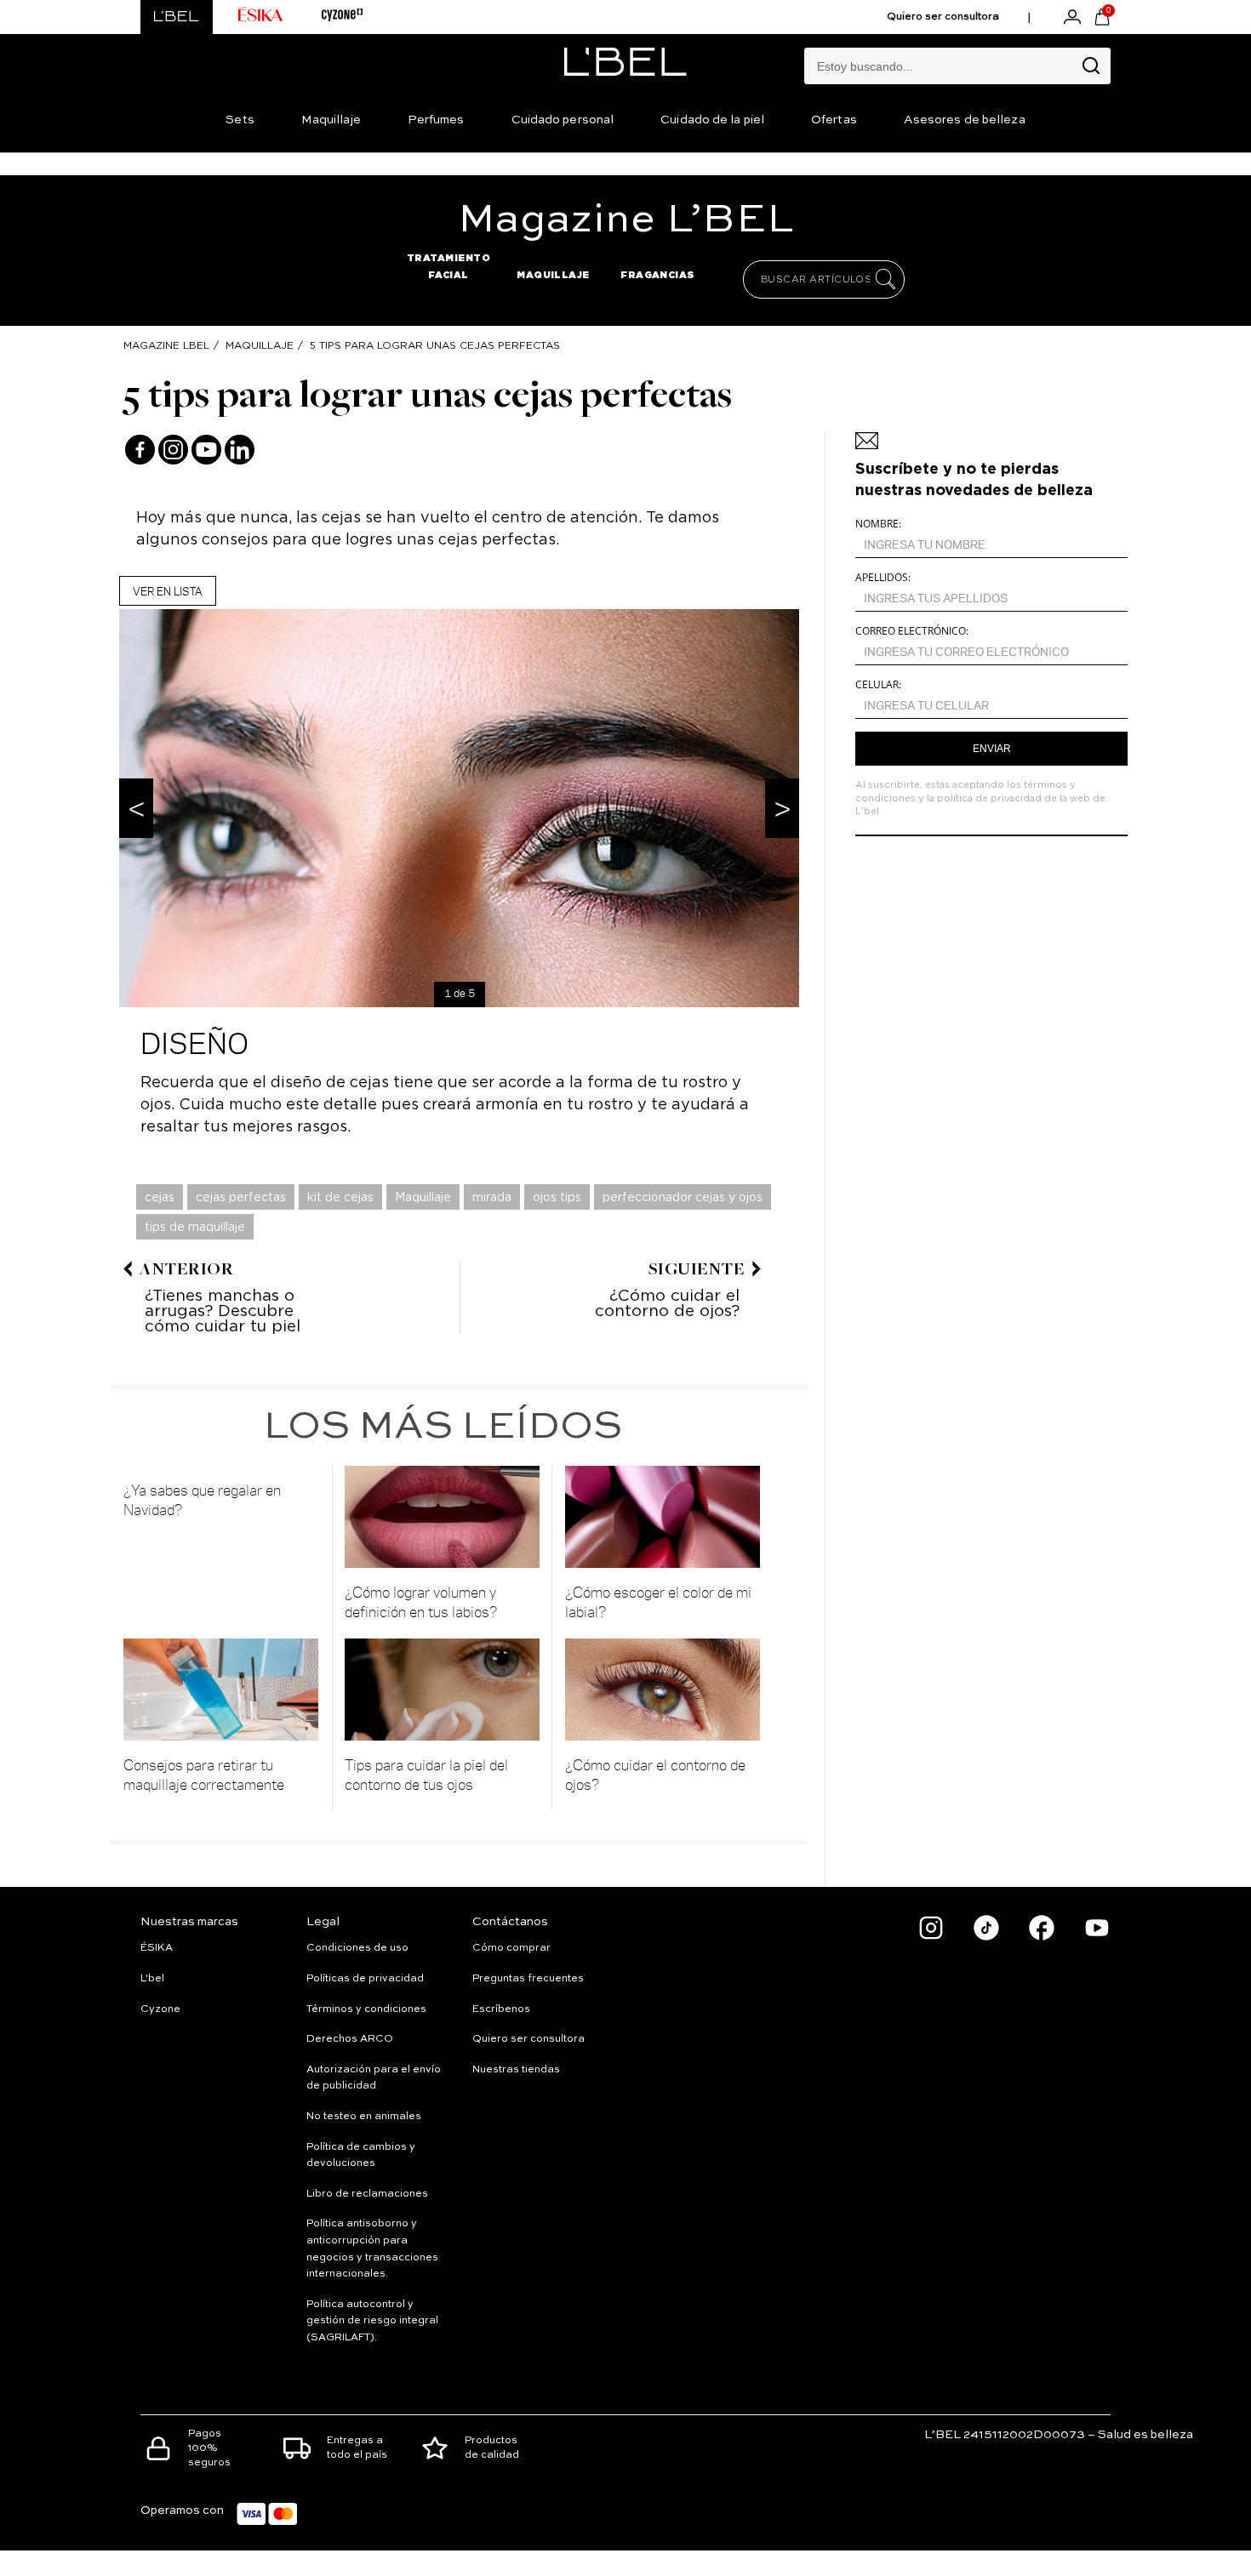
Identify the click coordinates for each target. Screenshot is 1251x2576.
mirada (492, 1197)
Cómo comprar (511, 1948)
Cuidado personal (563, 120)
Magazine (626, 220)
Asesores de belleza (965, 120)
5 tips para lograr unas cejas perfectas (435, 345)
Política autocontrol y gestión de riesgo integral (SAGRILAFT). (372, 2321)
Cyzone (160, 2009)
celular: (878, 684)
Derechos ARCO (350, 2039)
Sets (240, 120)
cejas (160, 1197)
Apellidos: (883, 577)
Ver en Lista (168, 591)
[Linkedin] (240, 450)
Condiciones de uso (357, 1948)
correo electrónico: (912, 631)
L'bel (152, 1979)
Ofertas (834, 120)
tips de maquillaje (195, 1227)
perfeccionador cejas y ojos (683, 1197)
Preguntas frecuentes (528, 1979)
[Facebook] (140, 450)
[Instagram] (173, 450)
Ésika (157, 1948)
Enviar (992, 749)
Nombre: (878, 524)
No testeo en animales (364, 2117)
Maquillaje (331, 120)
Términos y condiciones (366, 2009)
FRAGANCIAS (658, 275)
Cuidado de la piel (712, 120)
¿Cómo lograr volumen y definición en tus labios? (421, 1601)
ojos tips (557, 1197)
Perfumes (436, 120)
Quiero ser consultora (943, 17)
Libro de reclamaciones (367, 2194)
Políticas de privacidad (365, 1979)
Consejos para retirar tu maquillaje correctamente (204, 1774)
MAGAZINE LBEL (166, 345)
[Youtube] (206, 450)
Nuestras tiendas (516, 2070)
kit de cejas (340, 1197)
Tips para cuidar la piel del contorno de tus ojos (426, 1774)
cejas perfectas (241, 1197)
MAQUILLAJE (553, 275)
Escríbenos (501, 2009)
